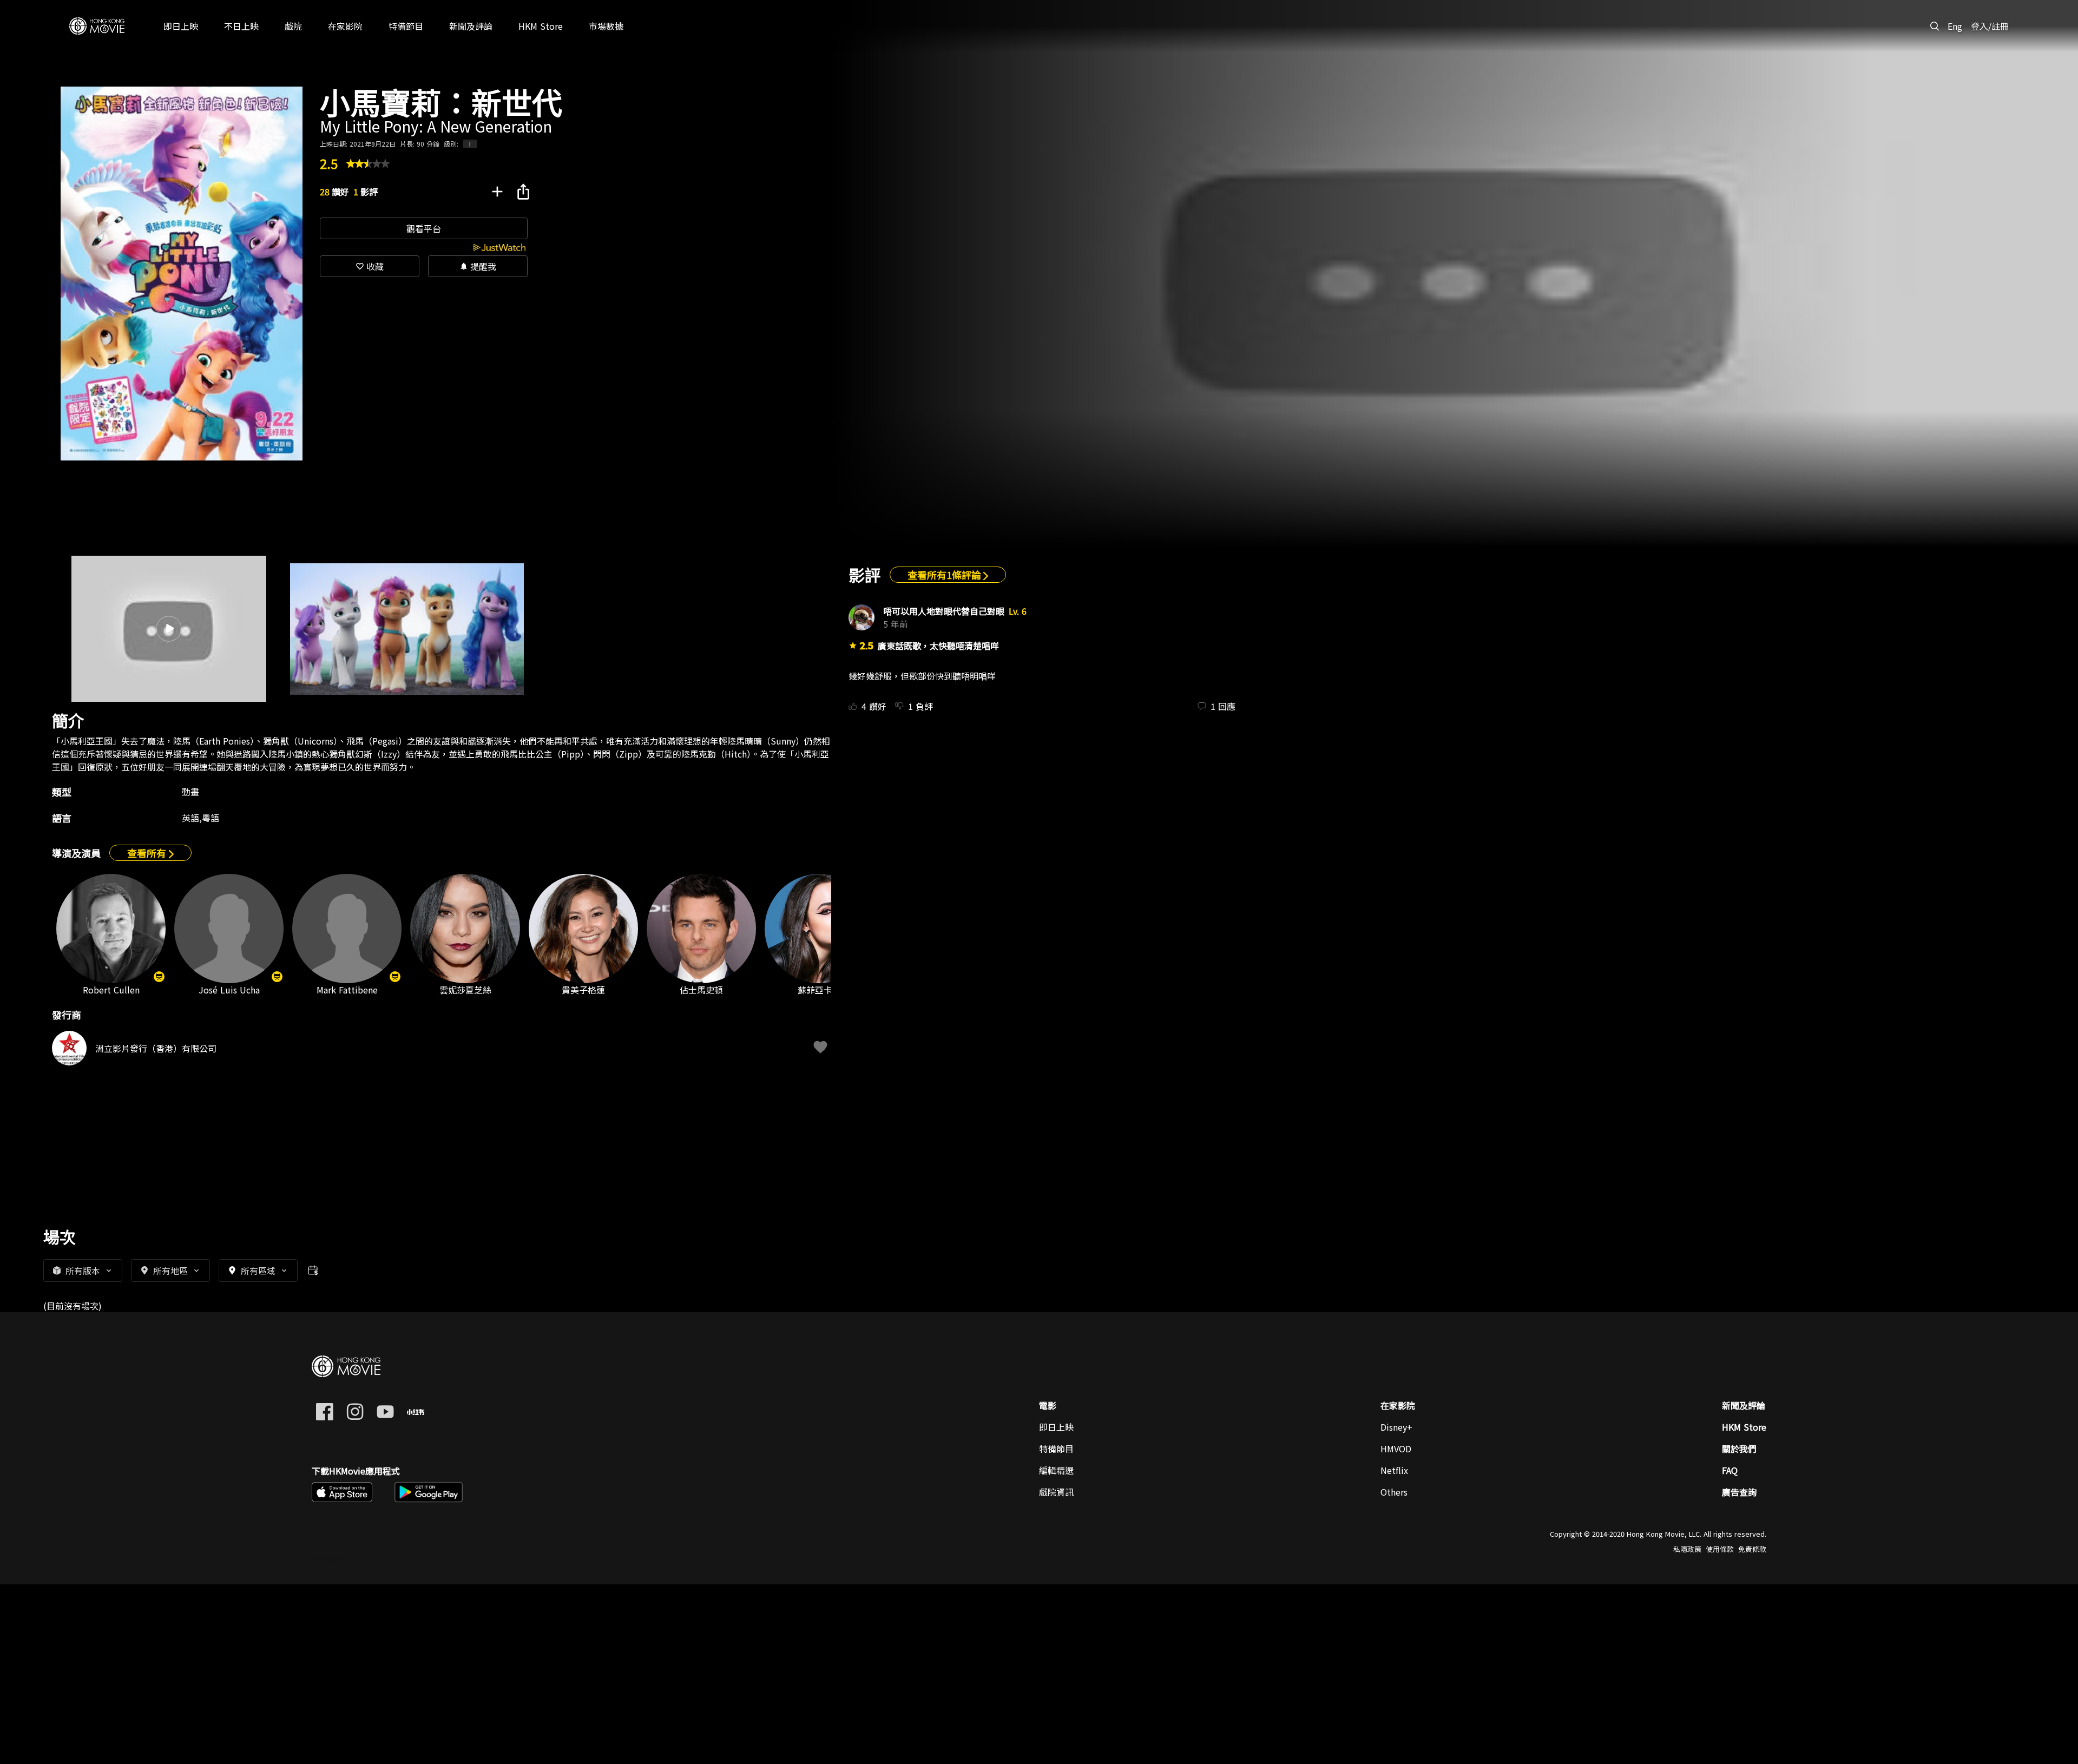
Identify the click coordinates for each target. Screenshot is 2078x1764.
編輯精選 (1056, 1470)
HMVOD (1396, 1449)
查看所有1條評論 (945, 575)
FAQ (1730, 1470)
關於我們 (1739, 1449)
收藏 (370, 266)
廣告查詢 (1739, 1492)
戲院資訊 (1056, 1492)
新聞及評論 (1744, 1405)
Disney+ (1396, 1427)
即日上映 (1056, 1427)
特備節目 (1056, 1449)
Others (1394, 1492)
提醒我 (478, 266)
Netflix (1394, 1470)
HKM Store (1744, 1427)
